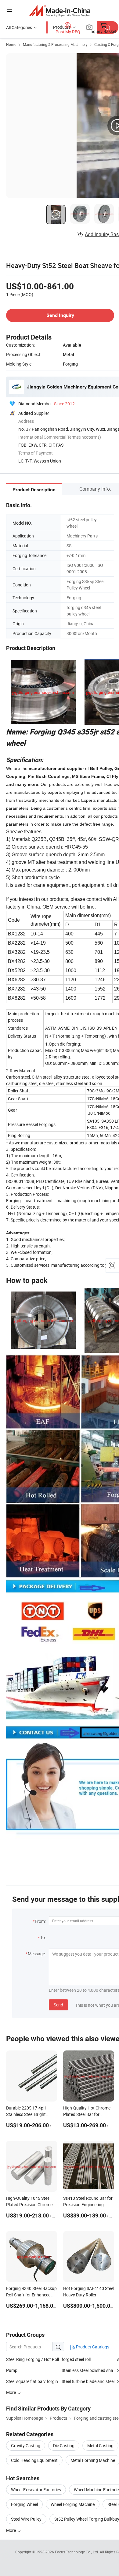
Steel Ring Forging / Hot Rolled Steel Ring (34, 2359)
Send (58, 2005)
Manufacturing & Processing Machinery (55, 44)
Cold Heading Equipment (34, 2460)
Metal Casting (100, 2446)
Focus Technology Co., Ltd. (77, 2552)
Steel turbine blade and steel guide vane (89, 2381)
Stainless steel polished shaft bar (89, 2370)
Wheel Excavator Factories (36, 2490)
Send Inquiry (60, 315)
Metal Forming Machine (93, 2460)
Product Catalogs (92, 2347)
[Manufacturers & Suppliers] (60, 11)
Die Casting (64, 2446)
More (11, 2530)
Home (11, 44)
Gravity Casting (26, 2446)
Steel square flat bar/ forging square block (34, 2381)
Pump (12, 2370)
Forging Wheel (24, 2504)
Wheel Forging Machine (73, 2504)
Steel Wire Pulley (26, 2519)
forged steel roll (76, 2359)
